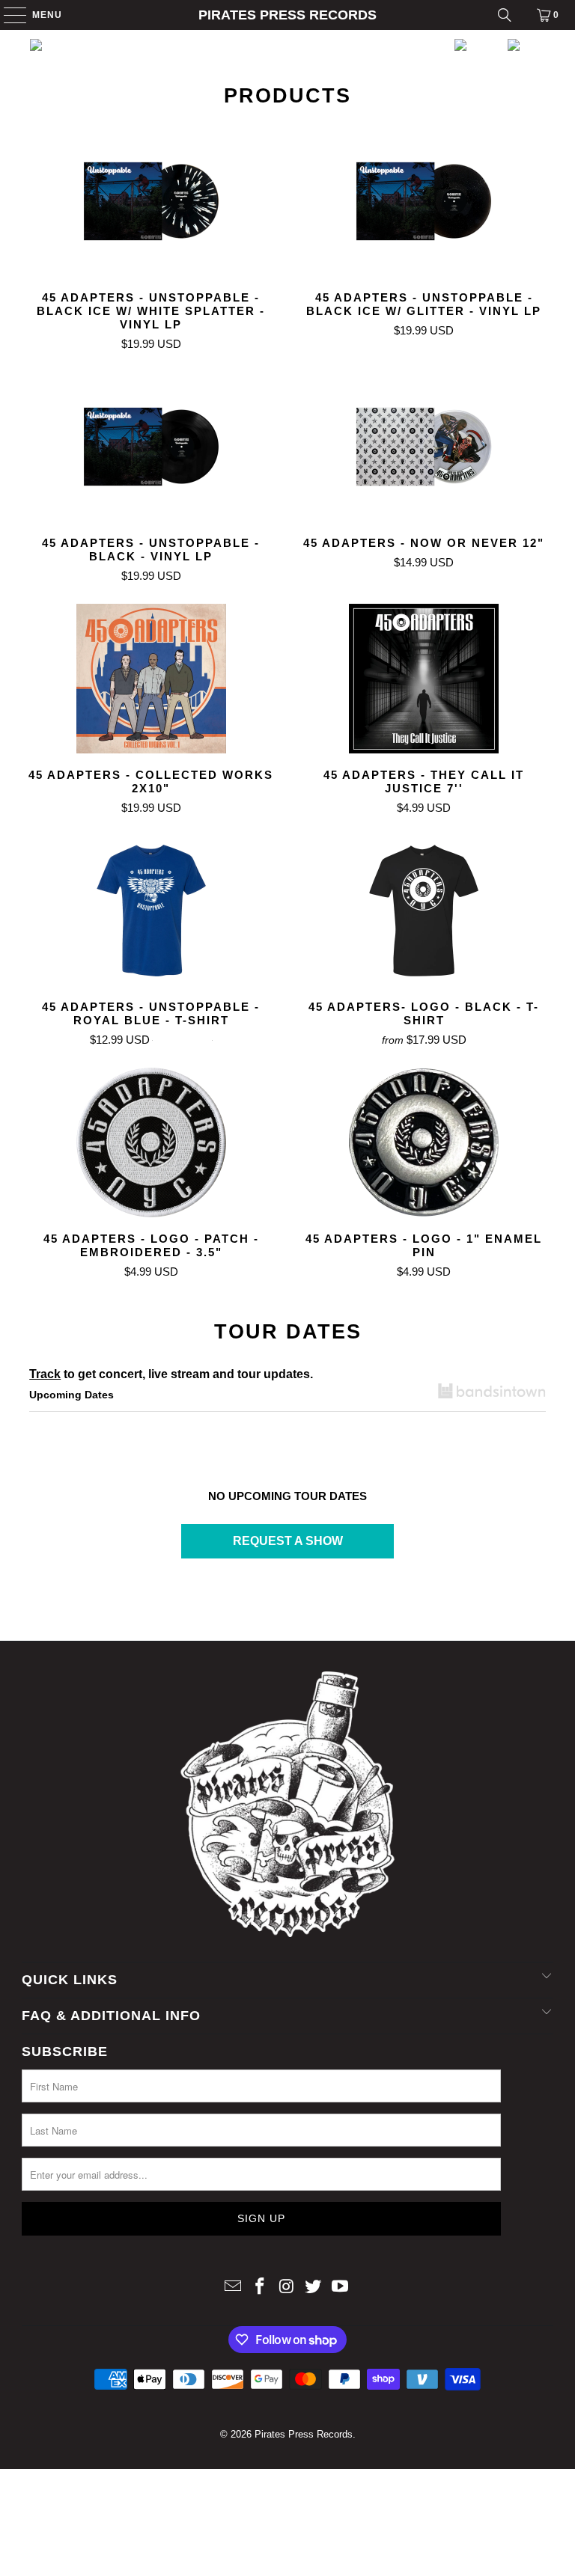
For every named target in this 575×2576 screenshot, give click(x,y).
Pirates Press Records (287, 15)
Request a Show (288, 1541)
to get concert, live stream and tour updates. (171, 1374)
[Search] (505, 15)
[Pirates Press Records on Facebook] (260, 2288)
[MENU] (8, 15)
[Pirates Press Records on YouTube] (341, 2288)
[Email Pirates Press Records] (234, 2288)
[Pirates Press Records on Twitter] (314, 2288)
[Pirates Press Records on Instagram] (287, 2288)
